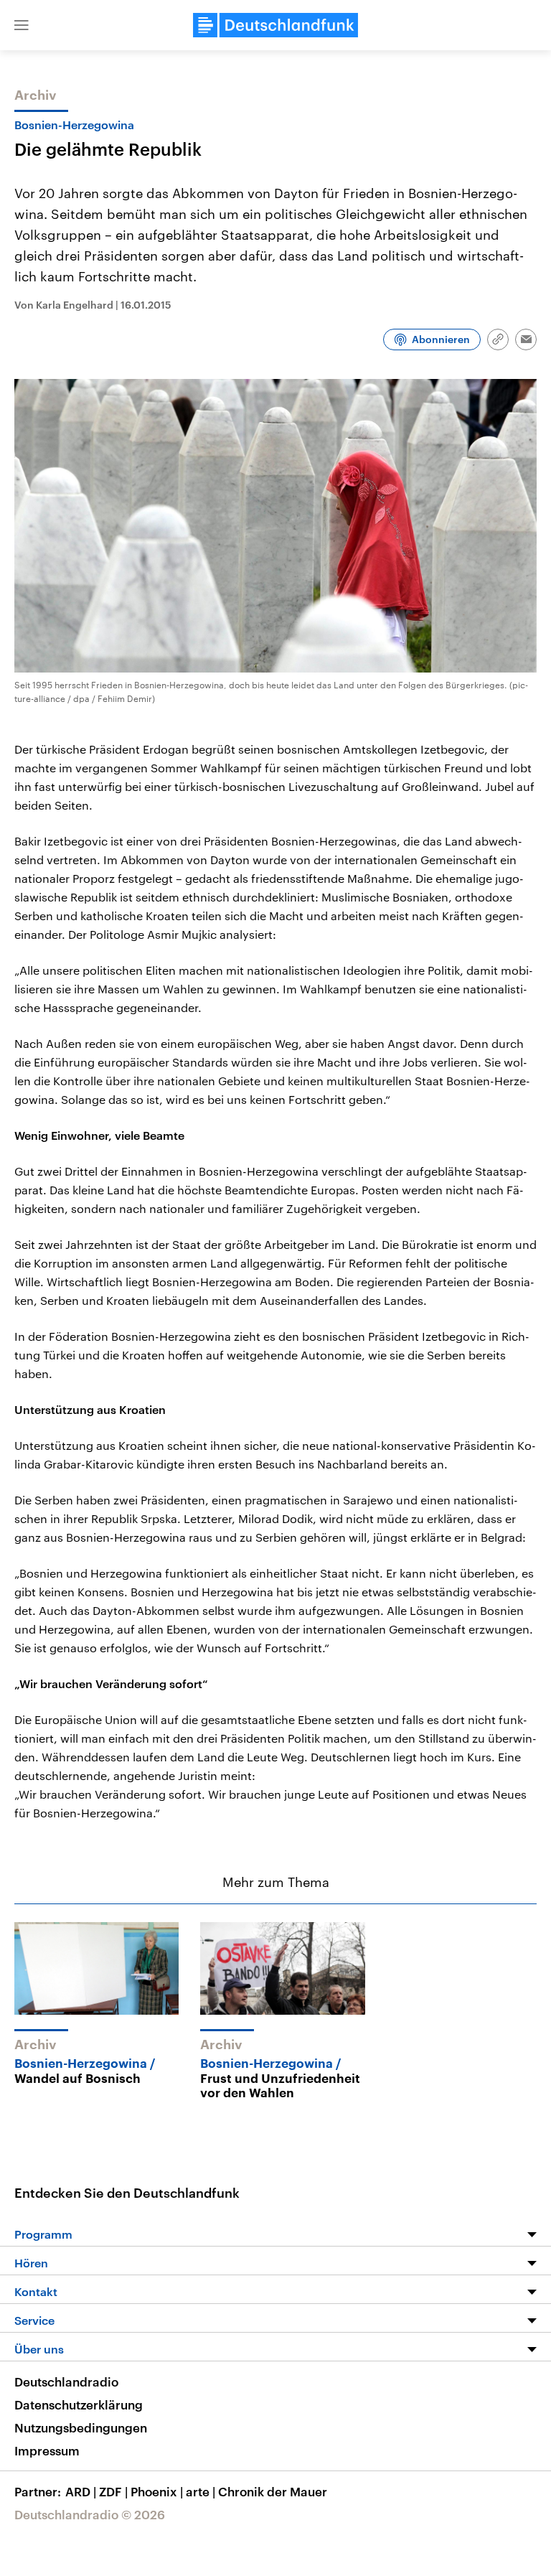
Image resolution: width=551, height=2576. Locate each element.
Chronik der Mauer (273, 2491)
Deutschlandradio (66, 2381)
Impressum (47, 2450)
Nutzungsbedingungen (81, 2427)
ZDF (113, 2491)
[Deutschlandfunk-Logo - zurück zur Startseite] (275, 25)
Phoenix (157, 2491)
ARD (81, 2491)
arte (201, 2491)
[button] (22, 25)
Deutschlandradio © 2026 (90, 2514)
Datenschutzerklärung (79, 2404)
